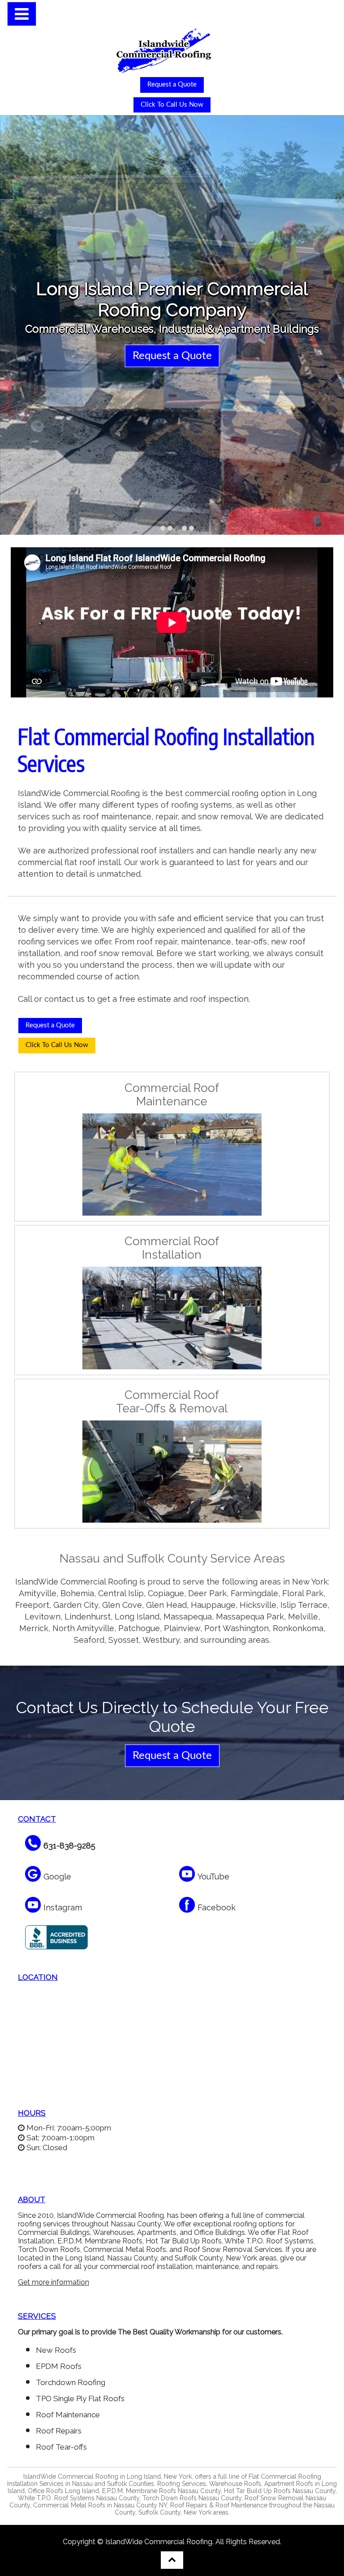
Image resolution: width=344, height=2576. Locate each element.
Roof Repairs (59, 2431)
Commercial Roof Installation (172, 1248)
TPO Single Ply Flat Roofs (80, 2398)
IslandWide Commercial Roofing (159, 2542)
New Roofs (56, 2350)
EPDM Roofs (59, 2366)
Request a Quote (172, 84)
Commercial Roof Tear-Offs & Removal (172, 1402)
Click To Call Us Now (172, 105)
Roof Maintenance (68, 2415)
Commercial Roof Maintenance (172, 1095)
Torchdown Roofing (71, 2382)
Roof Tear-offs (61, 2447)
